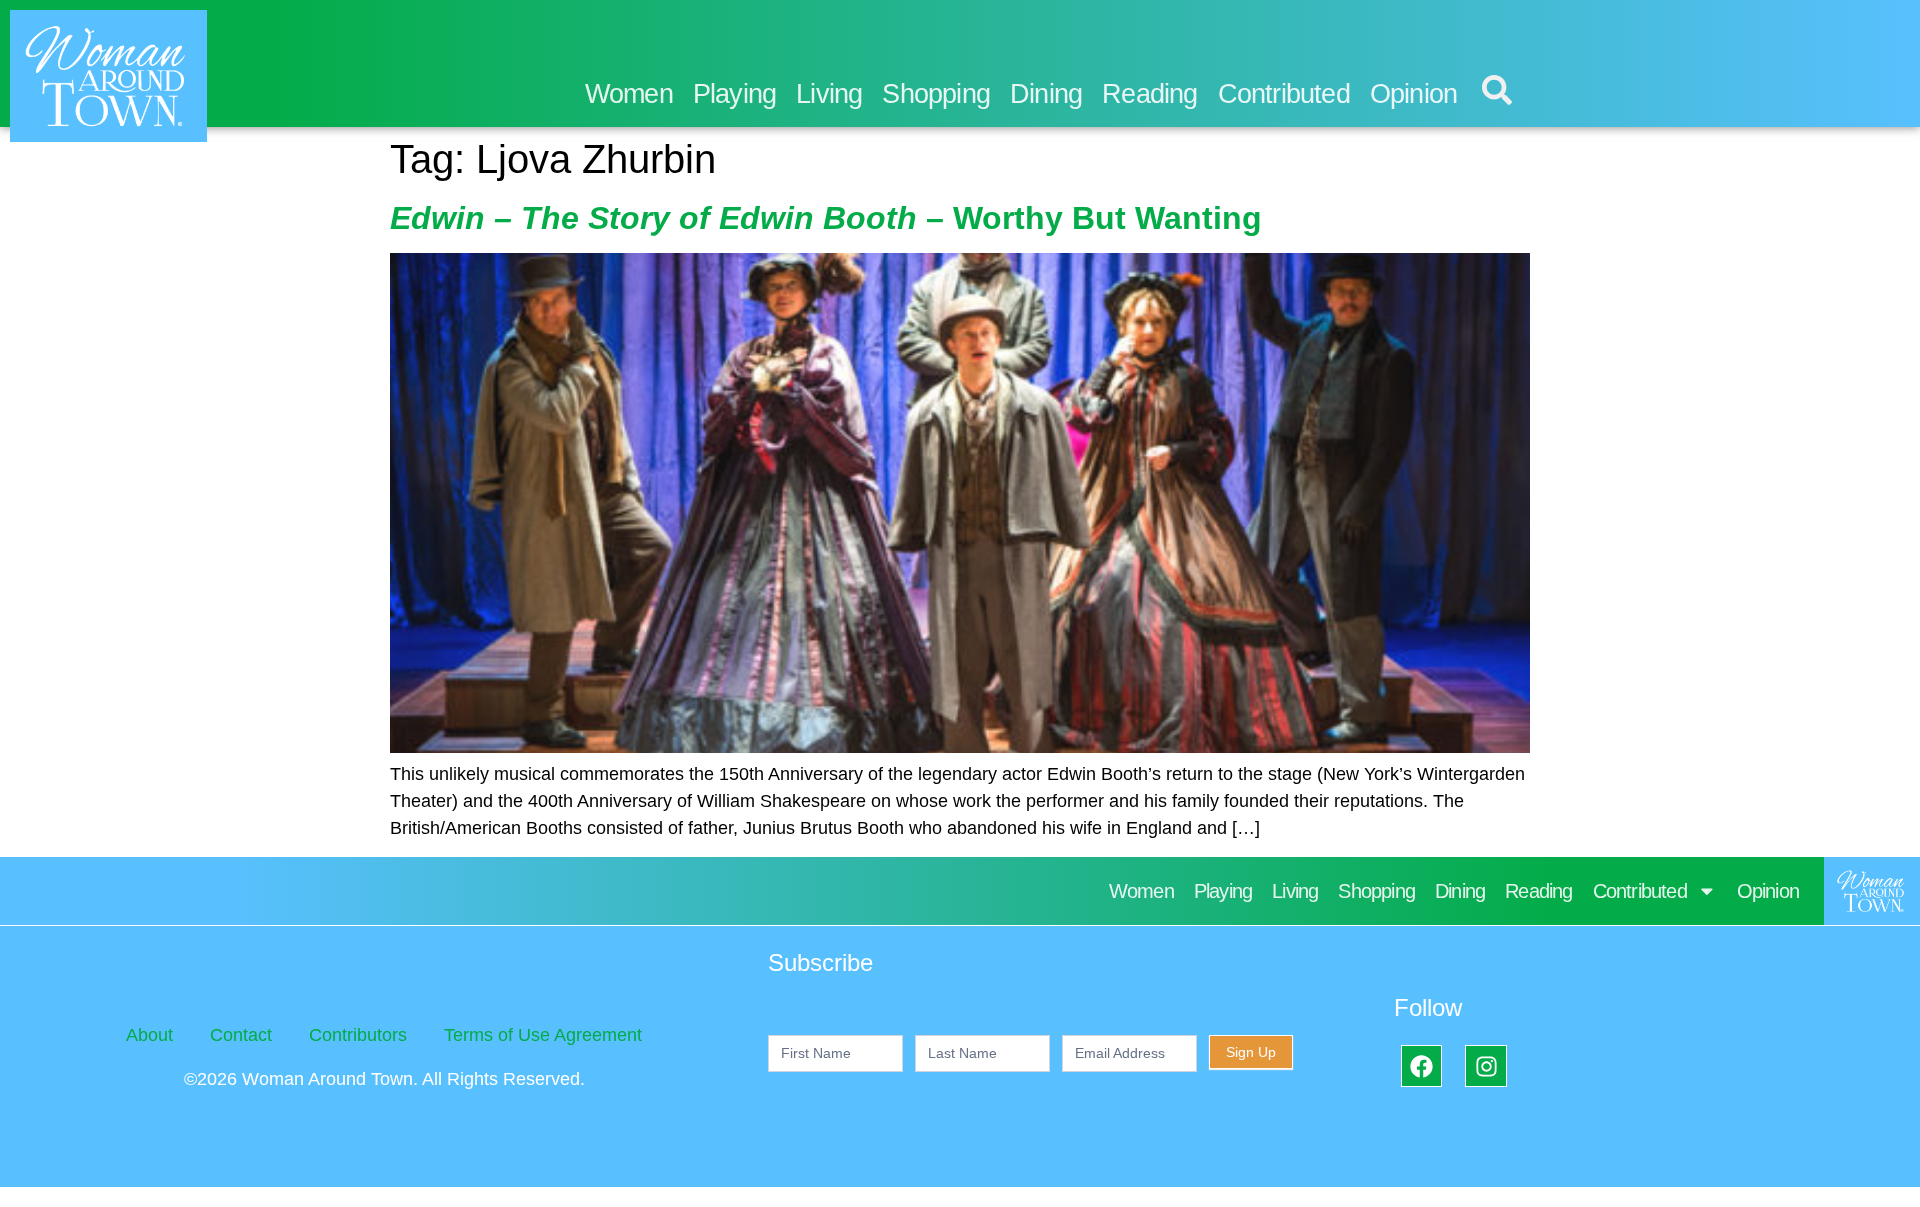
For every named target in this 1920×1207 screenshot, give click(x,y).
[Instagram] (1485, 1065)
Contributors (358, 1035)
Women (629, 94)
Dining (1046, 94)
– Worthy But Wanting (826, 218)
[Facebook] (1421, 1065)
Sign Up (1251, 1052)
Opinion (1413, 94)
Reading (1149, 94)
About (149, 1035)
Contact (241, 1035)
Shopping (936, 94)
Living (829, 94)
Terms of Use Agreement (543, 1035)
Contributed (1284, 94)
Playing (734, 94)
